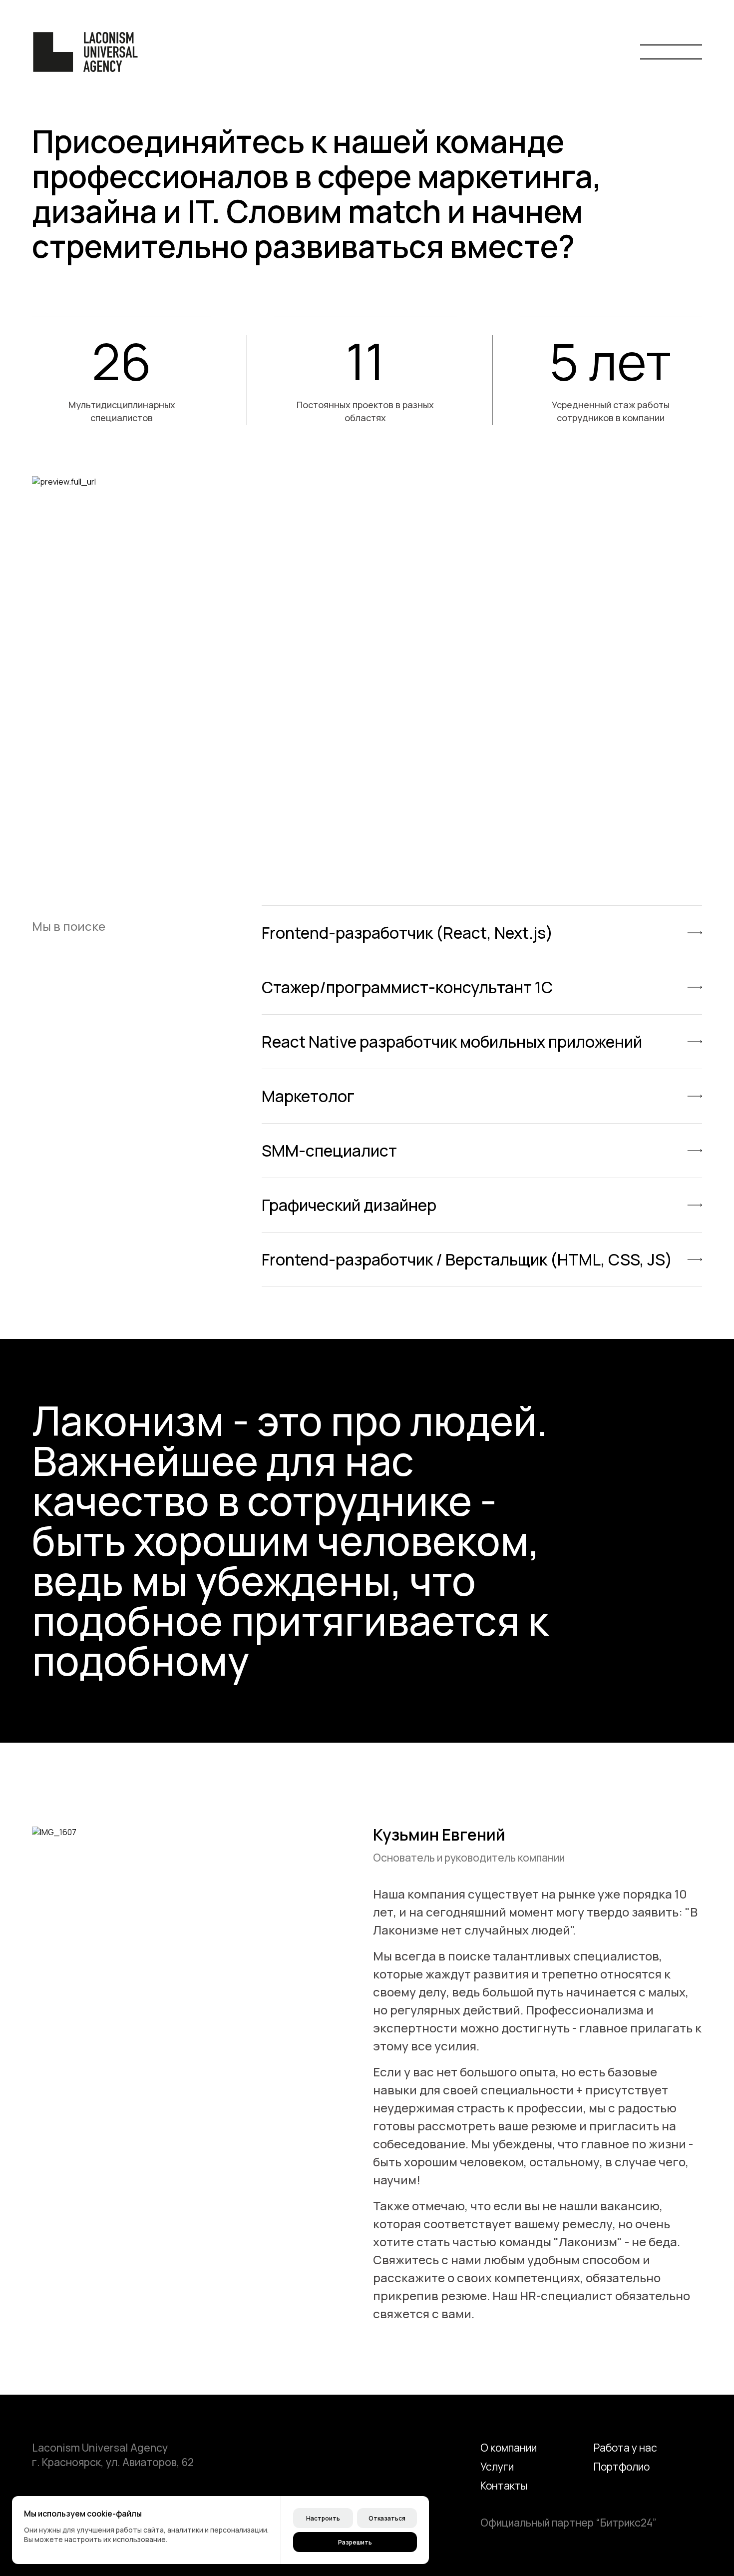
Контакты (504, 2486)
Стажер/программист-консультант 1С (407, 987)
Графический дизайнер (349, 1205)
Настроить (323, 2518)
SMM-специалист (329, 1151)
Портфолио (622, 2467)
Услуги (497, 2467)
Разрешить (355, 2542)
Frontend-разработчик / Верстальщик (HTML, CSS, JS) (467, 1260)
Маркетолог (308, 1096)
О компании (509, 2448)
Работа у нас (625, 2448)
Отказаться (387, 2518)
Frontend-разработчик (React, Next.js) (407, 933)
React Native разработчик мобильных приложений (452, 1042)
